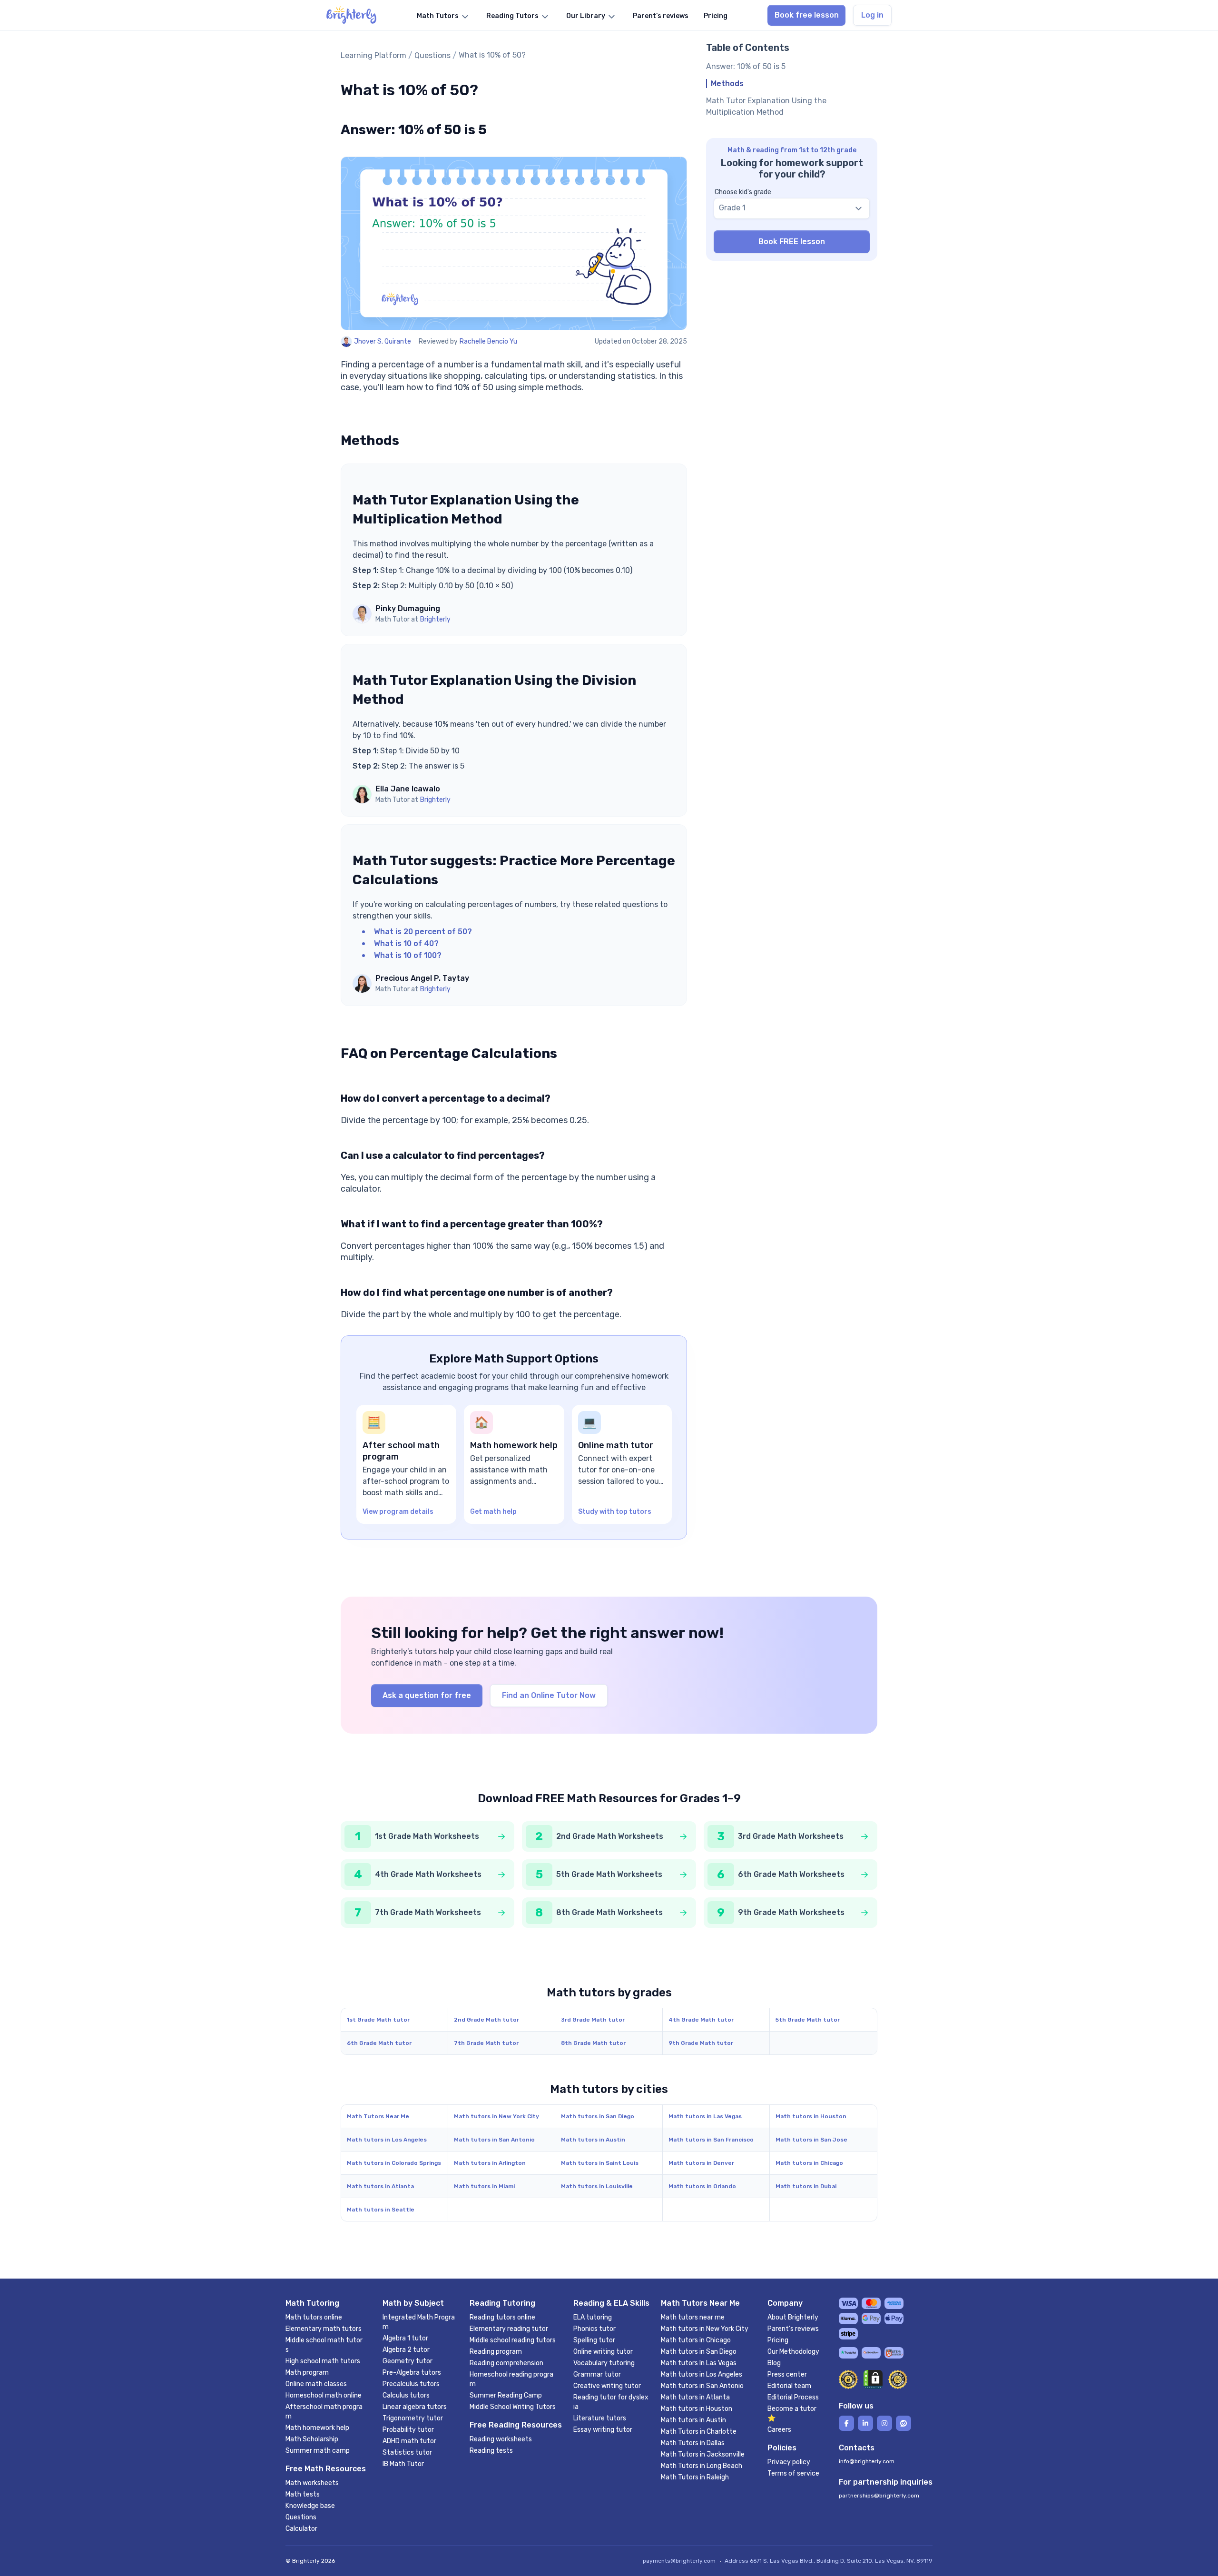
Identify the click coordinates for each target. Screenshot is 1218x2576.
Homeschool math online (324, 2395)
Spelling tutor (594, 2340)
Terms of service (793, 2473)
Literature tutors (600, 2418)
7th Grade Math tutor (486, 2043)
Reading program (496, 2352)
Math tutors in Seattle (381, 2210)
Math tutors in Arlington (490, 2163)
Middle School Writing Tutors (513, 2407)
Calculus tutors (406, 2395)
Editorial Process (793, 2397)
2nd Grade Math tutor (486, 2020)
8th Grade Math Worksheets (609, 1912)
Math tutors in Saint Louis (600, 2163)
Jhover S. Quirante (383, 341)
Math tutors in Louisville (597, 2186)
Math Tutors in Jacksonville (703, 2454)
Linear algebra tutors (415, 2407)
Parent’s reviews (793, 2329)
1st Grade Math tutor (378, 2020)
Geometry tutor (408, 2361)
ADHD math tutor (409, 2441)
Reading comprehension (506, 2363)
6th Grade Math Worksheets (791, 1874)
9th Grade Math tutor (701, 2043)
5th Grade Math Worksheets (609, 1874)
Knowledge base (310, 2506)
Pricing (778, 2340)
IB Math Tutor (403, 2464)
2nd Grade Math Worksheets (610, 1836)
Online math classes (316, 2384)
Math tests (303, 2494)
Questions (432, 55)
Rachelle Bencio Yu (488, 341)
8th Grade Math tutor (593, 2043)
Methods (727, 84)
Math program (307, 2373)
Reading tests (491, 2451)
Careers (779, 2430)
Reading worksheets (501, 2439)
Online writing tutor (603, 2352)
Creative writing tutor (607, 2386)
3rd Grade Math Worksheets (791, 1836)
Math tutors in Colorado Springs (394, 2163)
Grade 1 (732, 208)
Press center (787, 2374)
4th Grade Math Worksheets (428, 1874)
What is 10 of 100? (408, 955)
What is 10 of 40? (406, 943)
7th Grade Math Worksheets (428, 1912)
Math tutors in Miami (484, 2186)
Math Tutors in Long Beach (702, 2466)
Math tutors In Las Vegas (699, 2363)
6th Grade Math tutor (379, 2043)
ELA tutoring (593, 2317)
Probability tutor (408, 2430)
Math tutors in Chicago (809, 2163)
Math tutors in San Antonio (494, 2140)
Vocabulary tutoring (604, 2363)
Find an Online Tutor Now (549, 1695)
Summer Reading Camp (506, 2395)
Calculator (301, 2529)
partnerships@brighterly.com (879, 2496)
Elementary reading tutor (509, 2329)
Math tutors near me (693, 2317)
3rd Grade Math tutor (593, 2020)
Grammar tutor (597, 2374)
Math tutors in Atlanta (380, 2186)
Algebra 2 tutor (406, 2350)
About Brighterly (793, 2317)
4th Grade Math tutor (701, 2020)
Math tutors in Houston (811, 2116)
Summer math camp (318, 2451)
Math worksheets (312, 2483)
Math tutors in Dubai (806, 2186)
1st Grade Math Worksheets (427, 1836)
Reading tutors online (502, 2317)
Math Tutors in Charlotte (699, 2432)
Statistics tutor (407, 2453)
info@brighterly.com (867, 2461)
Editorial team (789, 2386)
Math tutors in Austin (593, 2140)
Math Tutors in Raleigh (695, 2477)
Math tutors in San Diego (598, 2116)
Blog (774, 2363)
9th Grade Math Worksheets (791, 1912)
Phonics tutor (594, 2329)
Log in (872, 15)
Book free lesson (807, 15)
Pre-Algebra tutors (412, 2373)
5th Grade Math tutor (808, 2020)
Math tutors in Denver (701, 2163)
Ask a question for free (427, 1695)
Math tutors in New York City (496, 2116)
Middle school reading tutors (513, 2340)
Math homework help (317, 2428)
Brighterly (435, 619)
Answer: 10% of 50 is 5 (746, 66)
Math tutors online (314, 2317)
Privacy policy (789, 2462)
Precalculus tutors (411, 2384)
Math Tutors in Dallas (693, 2443)
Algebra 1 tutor (405, 2338)
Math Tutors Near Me (378, 2116)
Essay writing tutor (603, 2430)
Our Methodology (793, 2352)
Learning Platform (373, 55)
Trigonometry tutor (413, 2418)
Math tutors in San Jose (811, 2140)
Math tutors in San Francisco (711, 2140)
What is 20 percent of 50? (423, 932)
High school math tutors (323, 2361)
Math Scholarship (312, 2439)
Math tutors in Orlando (702, 2186)
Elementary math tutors (324, 2329)
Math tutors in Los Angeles (387, 2140)
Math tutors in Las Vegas (705, 2116)
